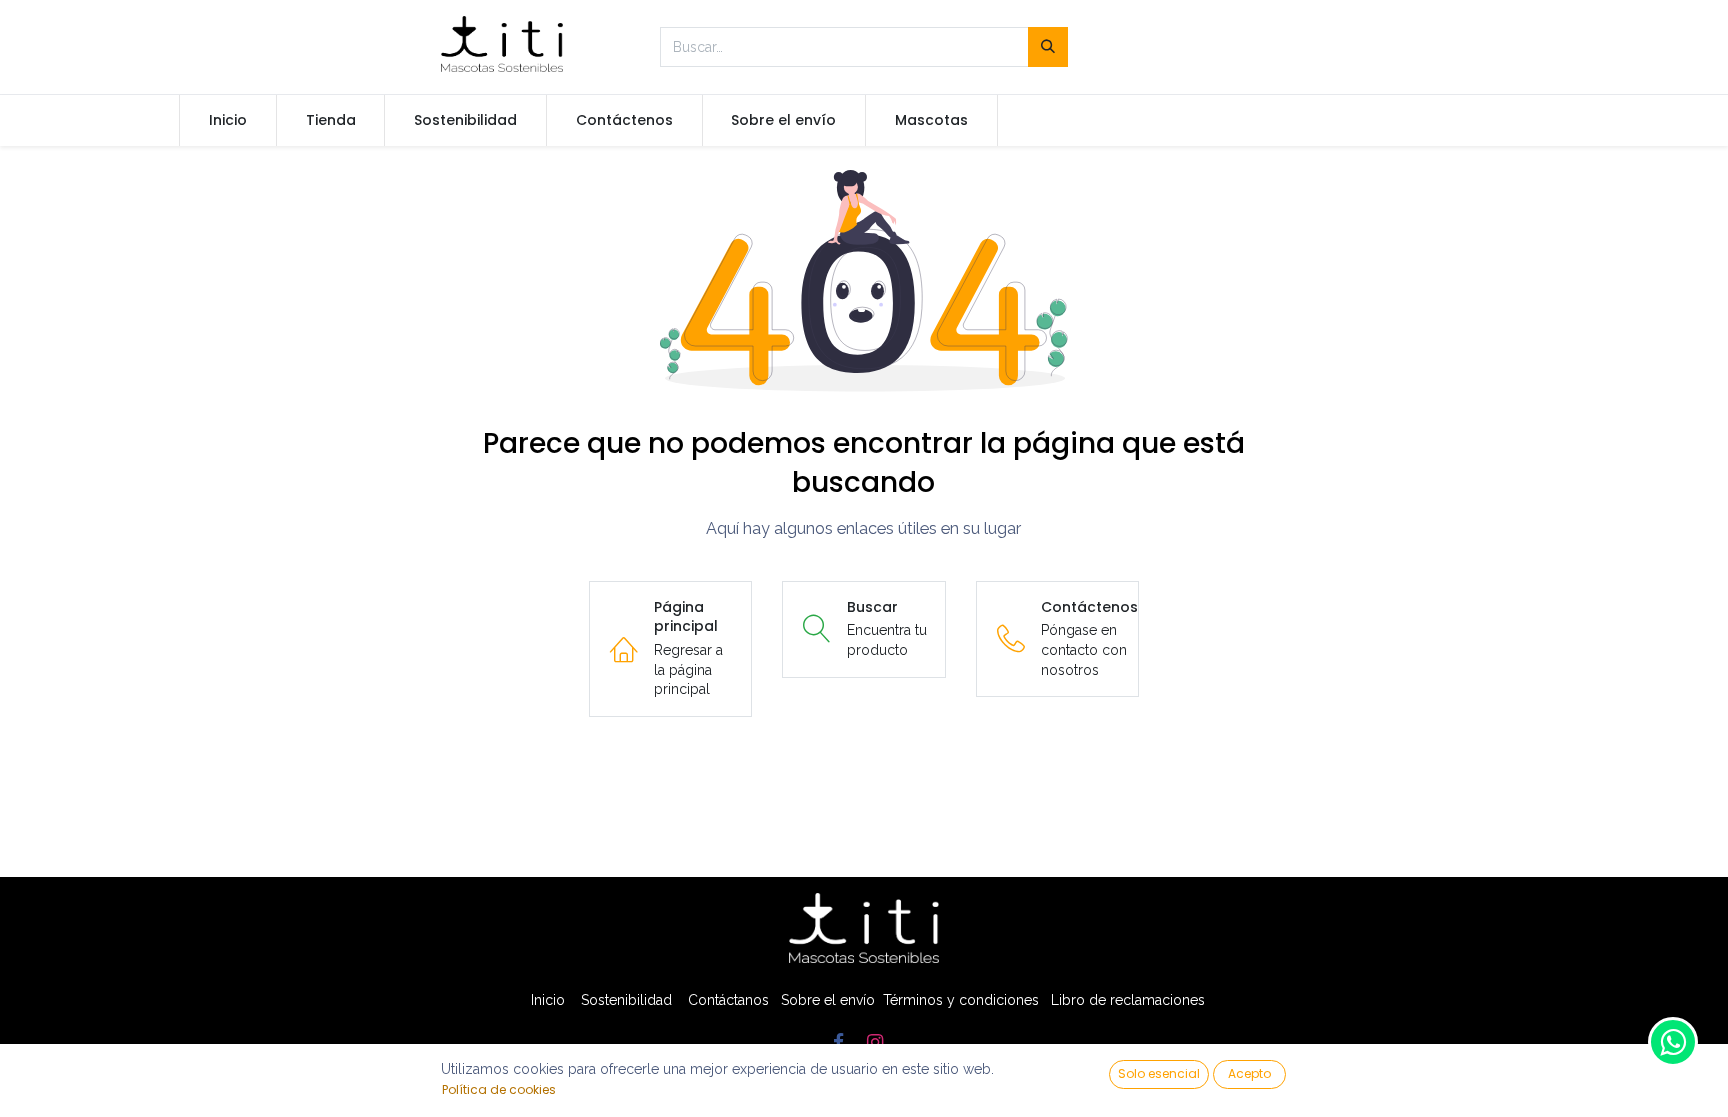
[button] (1159, 1074)
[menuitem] (228, 121)
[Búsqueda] (1048, 47)
